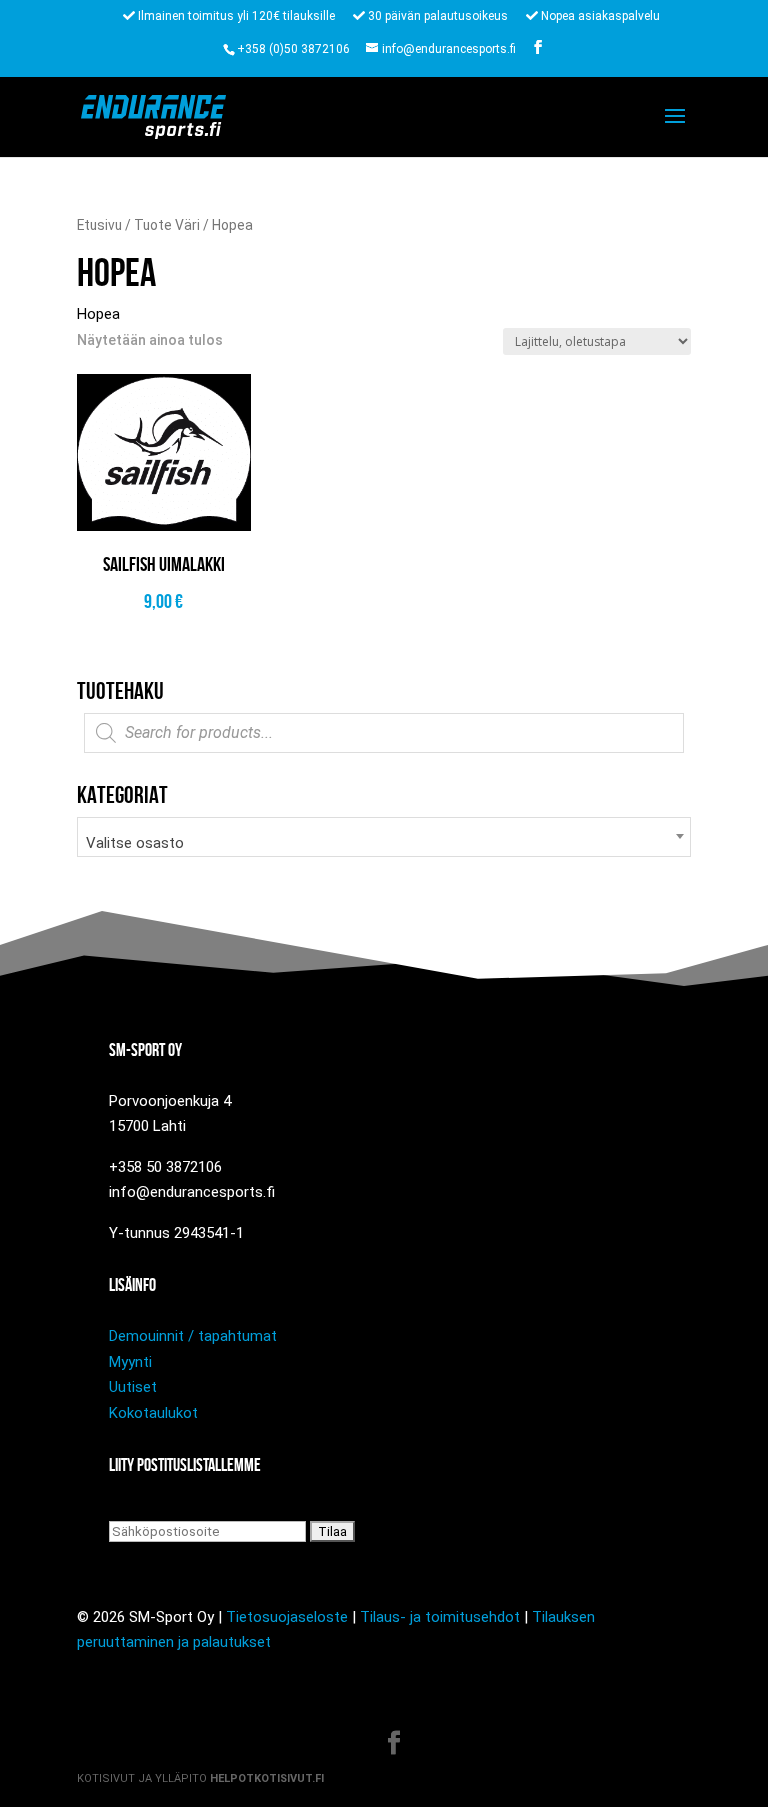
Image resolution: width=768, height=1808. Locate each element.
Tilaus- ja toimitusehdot (440, 1617)
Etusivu (99, 225)
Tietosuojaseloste (287, 1617)
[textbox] (384, 843)
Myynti (130, 1362)
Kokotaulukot (153, 1413)
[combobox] (384, 837)
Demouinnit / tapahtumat (193, 1336)
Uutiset (133, 1387)
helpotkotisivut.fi (267, 1778)
